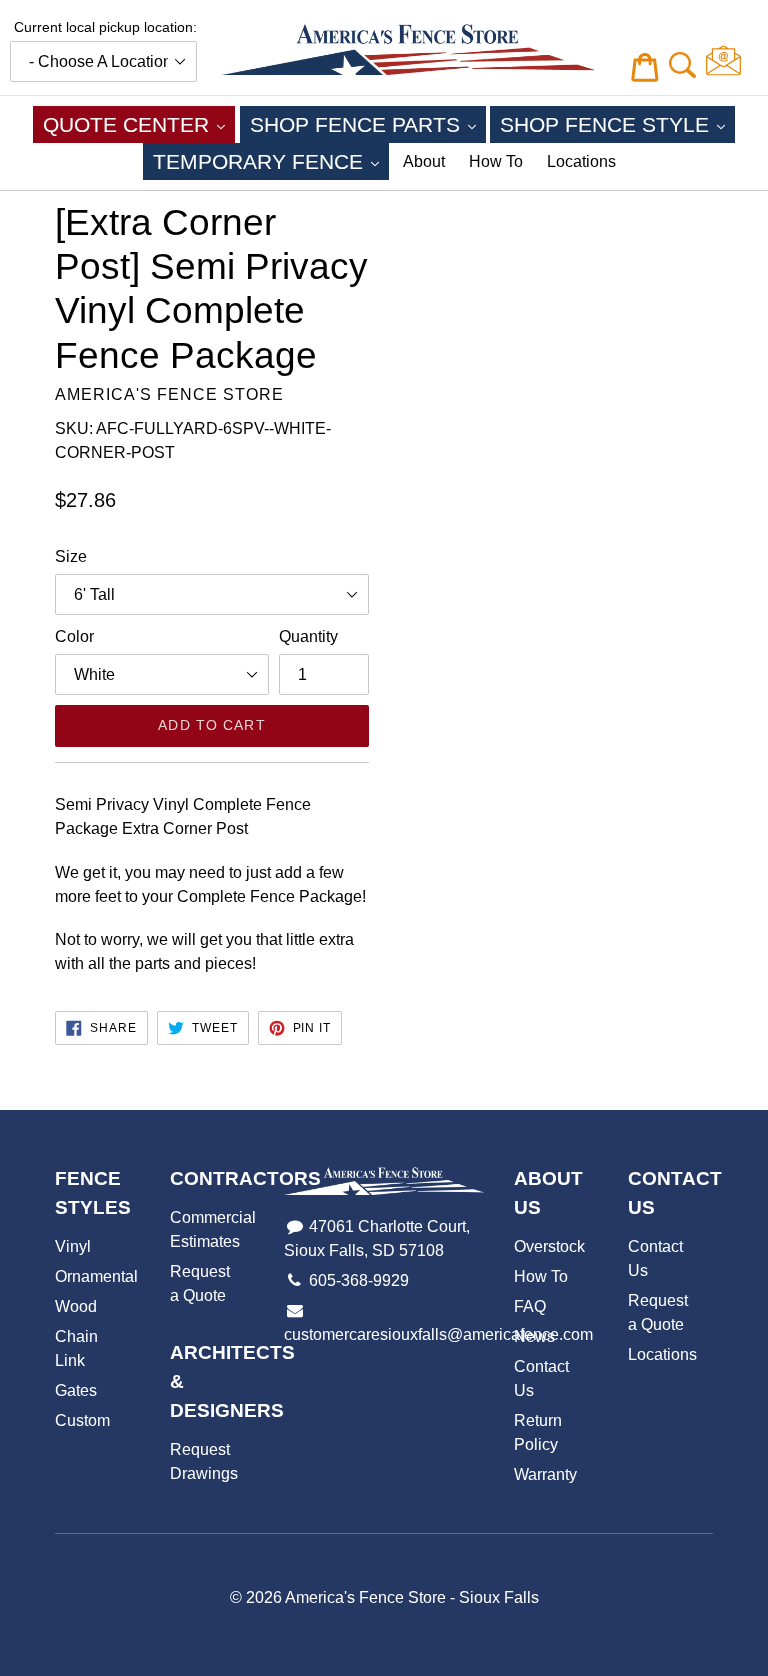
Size (71, 556)
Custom (82, 1420)
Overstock (549, 1246)
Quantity (308, 636)
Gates (76, 1390)
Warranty (545, 1474)
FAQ (530, 1306)
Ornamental (96, 1276)
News (534, 1336)
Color (74, 636)
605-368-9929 (359, 1280)
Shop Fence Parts (368, 124)
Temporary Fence (271, 161)
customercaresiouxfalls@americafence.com (438, 1334)
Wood (76, 1306)
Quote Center (139, 124)
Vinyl (73, 1246)
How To (496, 161)
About (424, 161)
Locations (581, 161)
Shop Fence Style (617, 124)
